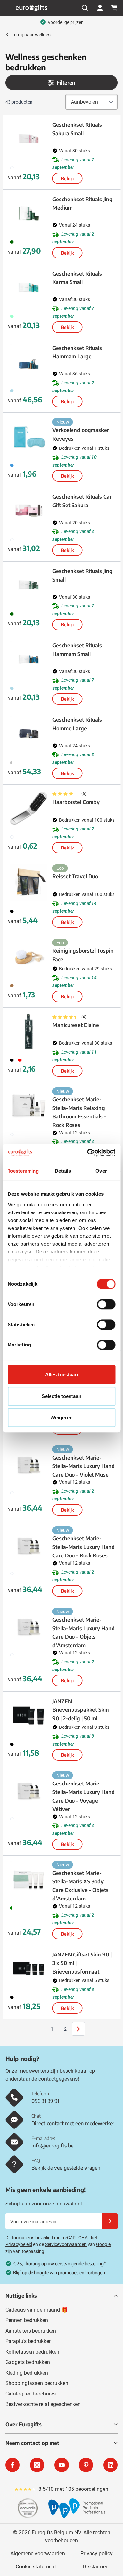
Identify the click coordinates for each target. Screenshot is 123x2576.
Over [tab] (101, 1171)
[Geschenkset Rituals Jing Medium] (29, 213)
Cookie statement (36, 2567)
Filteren (66, 83)
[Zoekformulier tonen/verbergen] (85, 8)
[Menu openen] (9, 8)
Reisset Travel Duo (75, 876)
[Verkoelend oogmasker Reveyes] (29, 436)
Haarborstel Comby (76, 802)
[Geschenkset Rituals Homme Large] (29, 734)
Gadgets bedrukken (28, 2362)
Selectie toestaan (61, 1396)
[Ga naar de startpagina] (31, 8)
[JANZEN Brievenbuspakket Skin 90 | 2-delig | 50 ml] (29, 1715)
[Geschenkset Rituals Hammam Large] (29, 362)
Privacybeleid (19, 2244)
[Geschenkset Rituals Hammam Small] (29, 659)
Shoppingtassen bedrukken (37, 2383)
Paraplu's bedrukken (29, 2341)
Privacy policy (96, 2554)
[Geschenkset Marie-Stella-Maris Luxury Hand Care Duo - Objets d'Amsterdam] (29, 1626)
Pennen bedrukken (27, 2320)
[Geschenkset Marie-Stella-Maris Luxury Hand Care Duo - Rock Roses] (29, 1545)
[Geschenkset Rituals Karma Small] (29, 288)
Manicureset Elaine (76, 1025)
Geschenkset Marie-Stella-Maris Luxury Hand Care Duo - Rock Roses (84, 1547)
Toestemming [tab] (23, 1171)
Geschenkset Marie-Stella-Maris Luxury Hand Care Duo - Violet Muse (84, 1466)
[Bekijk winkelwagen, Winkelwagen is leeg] (114, 8)
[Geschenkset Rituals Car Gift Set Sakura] (29, 511)
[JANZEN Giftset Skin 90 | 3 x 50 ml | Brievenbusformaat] (29, 1969)
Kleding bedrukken (27, 2373)
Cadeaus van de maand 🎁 (37, 2310)
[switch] (106, 1304)
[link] (42, 2029)
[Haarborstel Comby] (29, 808)
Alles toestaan (61, 1374)
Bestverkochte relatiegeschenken (43, 2404)
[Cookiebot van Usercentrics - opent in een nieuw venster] (88, 1153)
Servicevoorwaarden (66, 2244)
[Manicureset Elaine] (29, 1031)
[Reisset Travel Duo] (29, 883)
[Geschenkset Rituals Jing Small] (29, 585)
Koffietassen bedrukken (32, 2352)
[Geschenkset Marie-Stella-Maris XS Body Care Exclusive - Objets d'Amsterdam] (29, 1879)
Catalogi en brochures (31, 2394)
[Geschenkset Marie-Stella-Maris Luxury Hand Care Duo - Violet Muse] (29, 1464)
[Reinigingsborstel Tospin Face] (29, 957)
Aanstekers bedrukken (31, 2331)
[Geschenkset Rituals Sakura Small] (29, 139)
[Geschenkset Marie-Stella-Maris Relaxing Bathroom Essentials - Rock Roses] (29, 1106)
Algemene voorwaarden (38, 2554)
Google (103, 2244)
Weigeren (61, 1417)
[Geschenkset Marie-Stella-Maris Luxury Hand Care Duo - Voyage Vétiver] (29, 1790)
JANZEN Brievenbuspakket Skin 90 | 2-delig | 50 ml (81, 1710)
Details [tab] (63, 1171)
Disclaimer (95, 2567)
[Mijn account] (100, 8)
